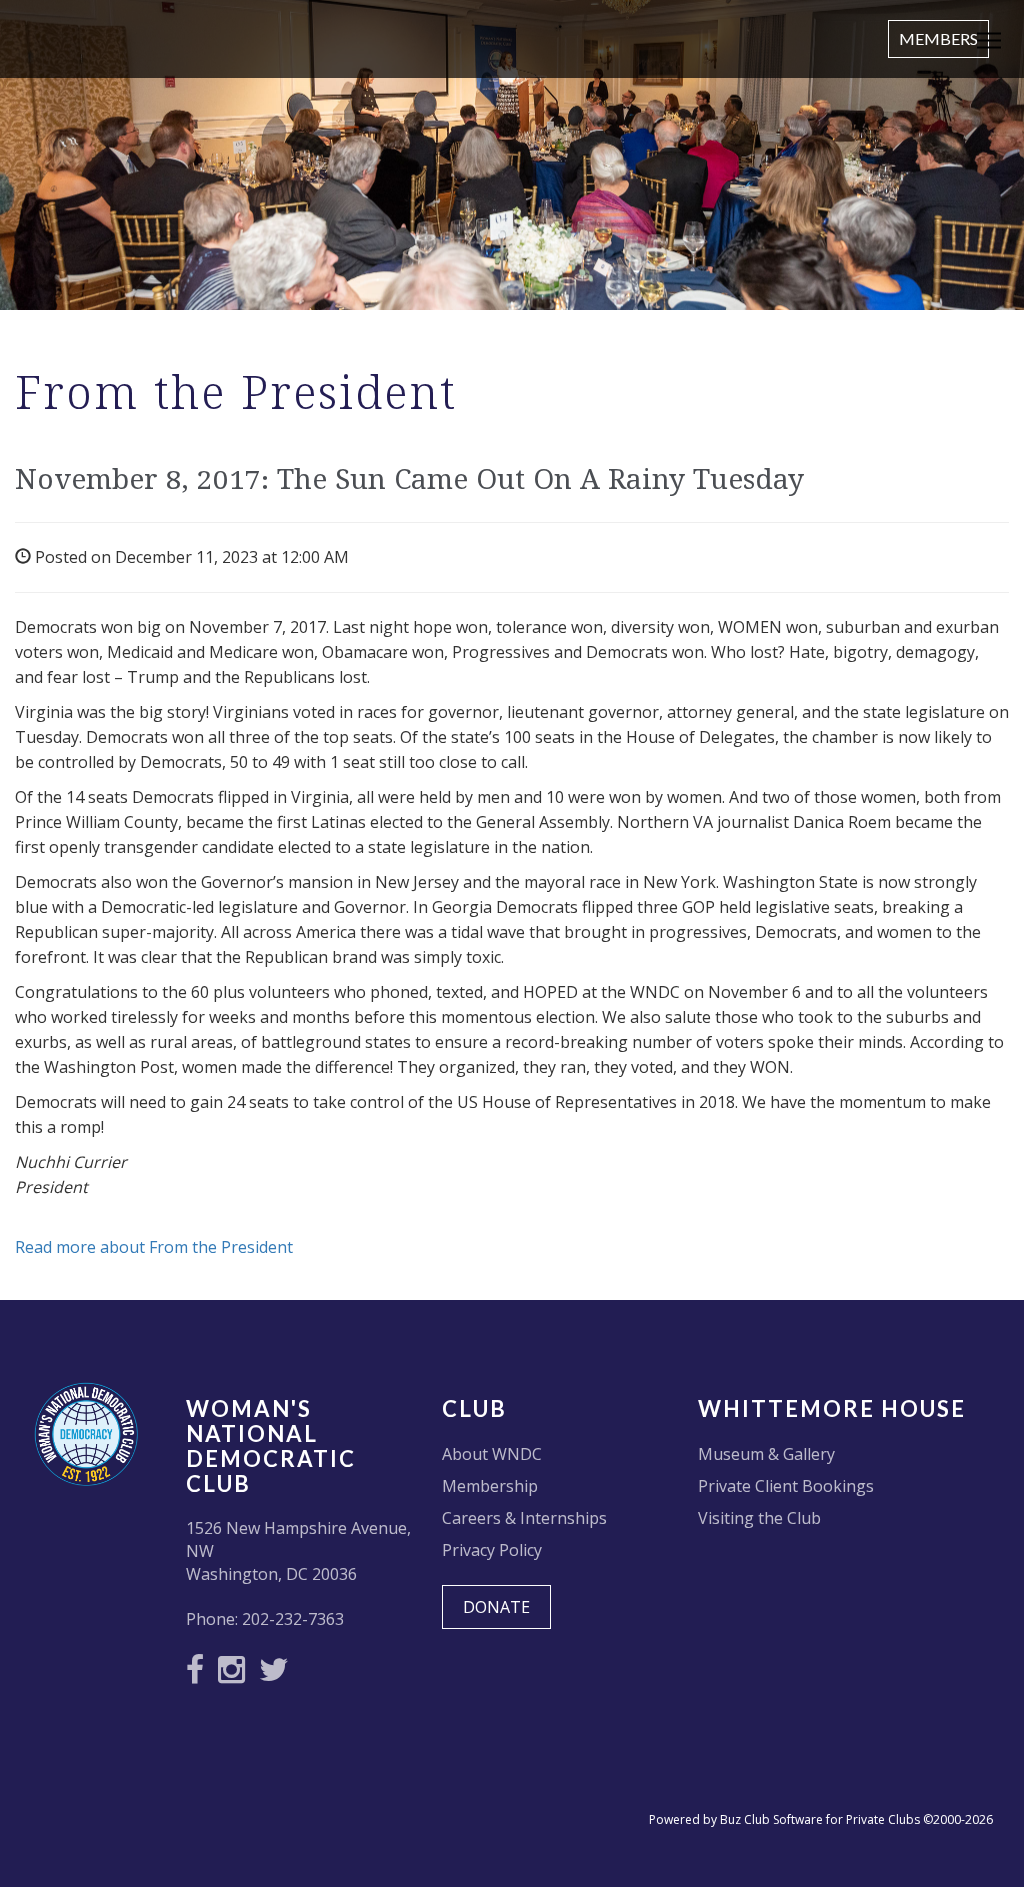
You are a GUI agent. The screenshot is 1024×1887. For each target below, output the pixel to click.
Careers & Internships (524, 1518)
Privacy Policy (492, 1550)
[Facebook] (200, 1675)
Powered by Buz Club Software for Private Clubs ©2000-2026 (821, 1819)
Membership (490, 1486)
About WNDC (492, 1454)
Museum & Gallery (766, 1454)
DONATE (496, 1607)
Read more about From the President (154, 1247)
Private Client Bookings (786, 1486)
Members (938, 38)
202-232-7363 (293, 1619)
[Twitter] (279, 1675)
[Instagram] (236, 1675)
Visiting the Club (759, 1518)
